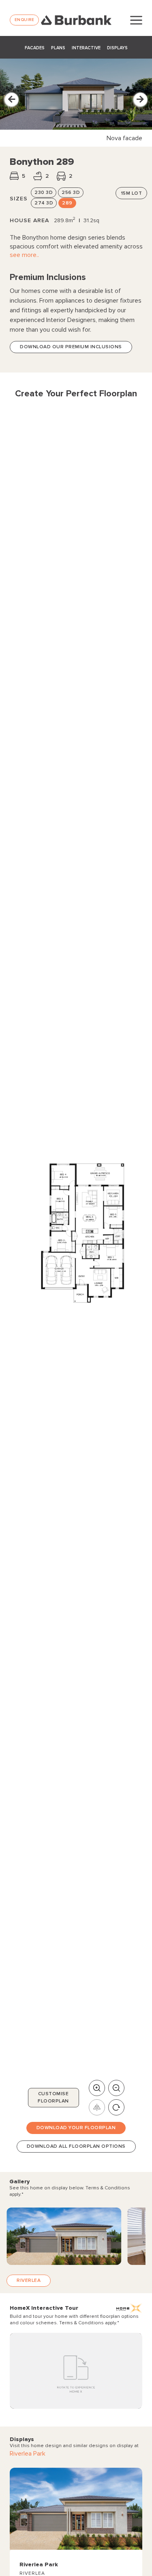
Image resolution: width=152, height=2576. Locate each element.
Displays (117, 48)
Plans (58, 48)
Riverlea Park (28, 2454)
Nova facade (124, 138)
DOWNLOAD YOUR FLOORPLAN (76, 2128)
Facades (35, 48)
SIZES (19, 199)
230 (44, 193)
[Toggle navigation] (136, 20)
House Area (29, 220)
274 (44, 203)
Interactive (86, 48)
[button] (12, 100)
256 (71, 193)
